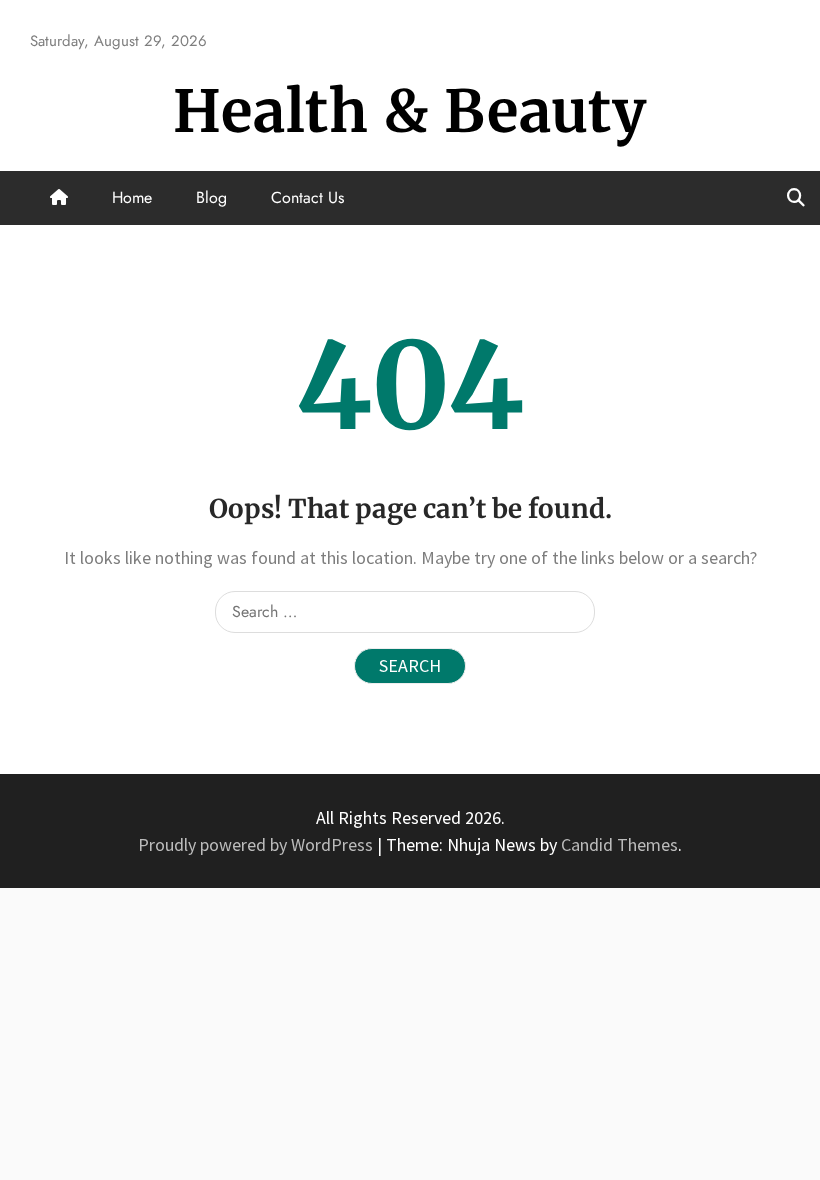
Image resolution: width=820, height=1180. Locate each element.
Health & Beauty (410, 111)
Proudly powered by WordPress (257, 844)
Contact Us (307, 197)
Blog (211, 197)
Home (132, 197)
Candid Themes (619, 844)
